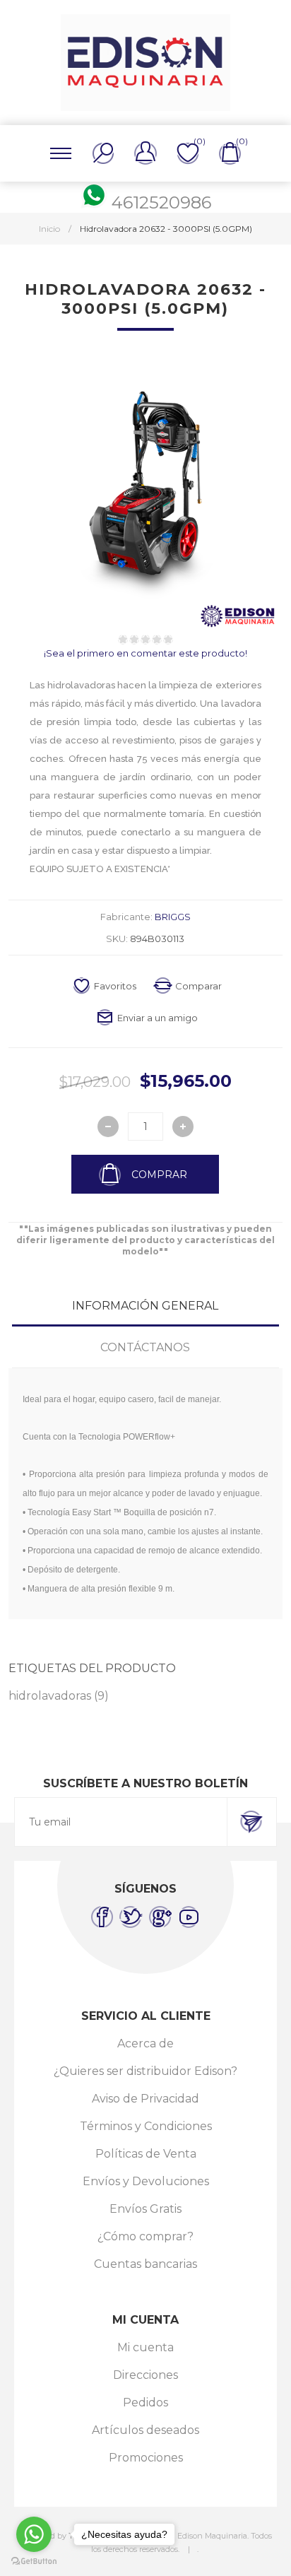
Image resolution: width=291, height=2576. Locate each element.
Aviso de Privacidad (145, 2099)
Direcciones (145, 2375)
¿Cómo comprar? (145, 2236)
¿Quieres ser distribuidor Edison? (145, 2071)
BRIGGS (173, 917)
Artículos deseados (145, 2430)
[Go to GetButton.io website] (34, 2562)
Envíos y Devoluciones (146, 2181)
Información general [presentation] (145, 1306)
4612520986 (161, 202)
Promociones (146, 2458)
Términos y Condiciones (146, 2126)
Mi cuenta (145, 2347)
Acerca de (145, 2043)
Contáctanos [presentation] (145, 1347)
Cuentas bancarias (145, 2264)
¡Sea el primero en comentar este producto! (145, 653)
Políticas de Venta (146, 2154)
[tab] (145, 1306)
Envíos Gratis (145, 2209)
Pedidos (145, 2402)
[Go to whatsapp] (34, 2534)
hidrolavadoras (50, 1696)
